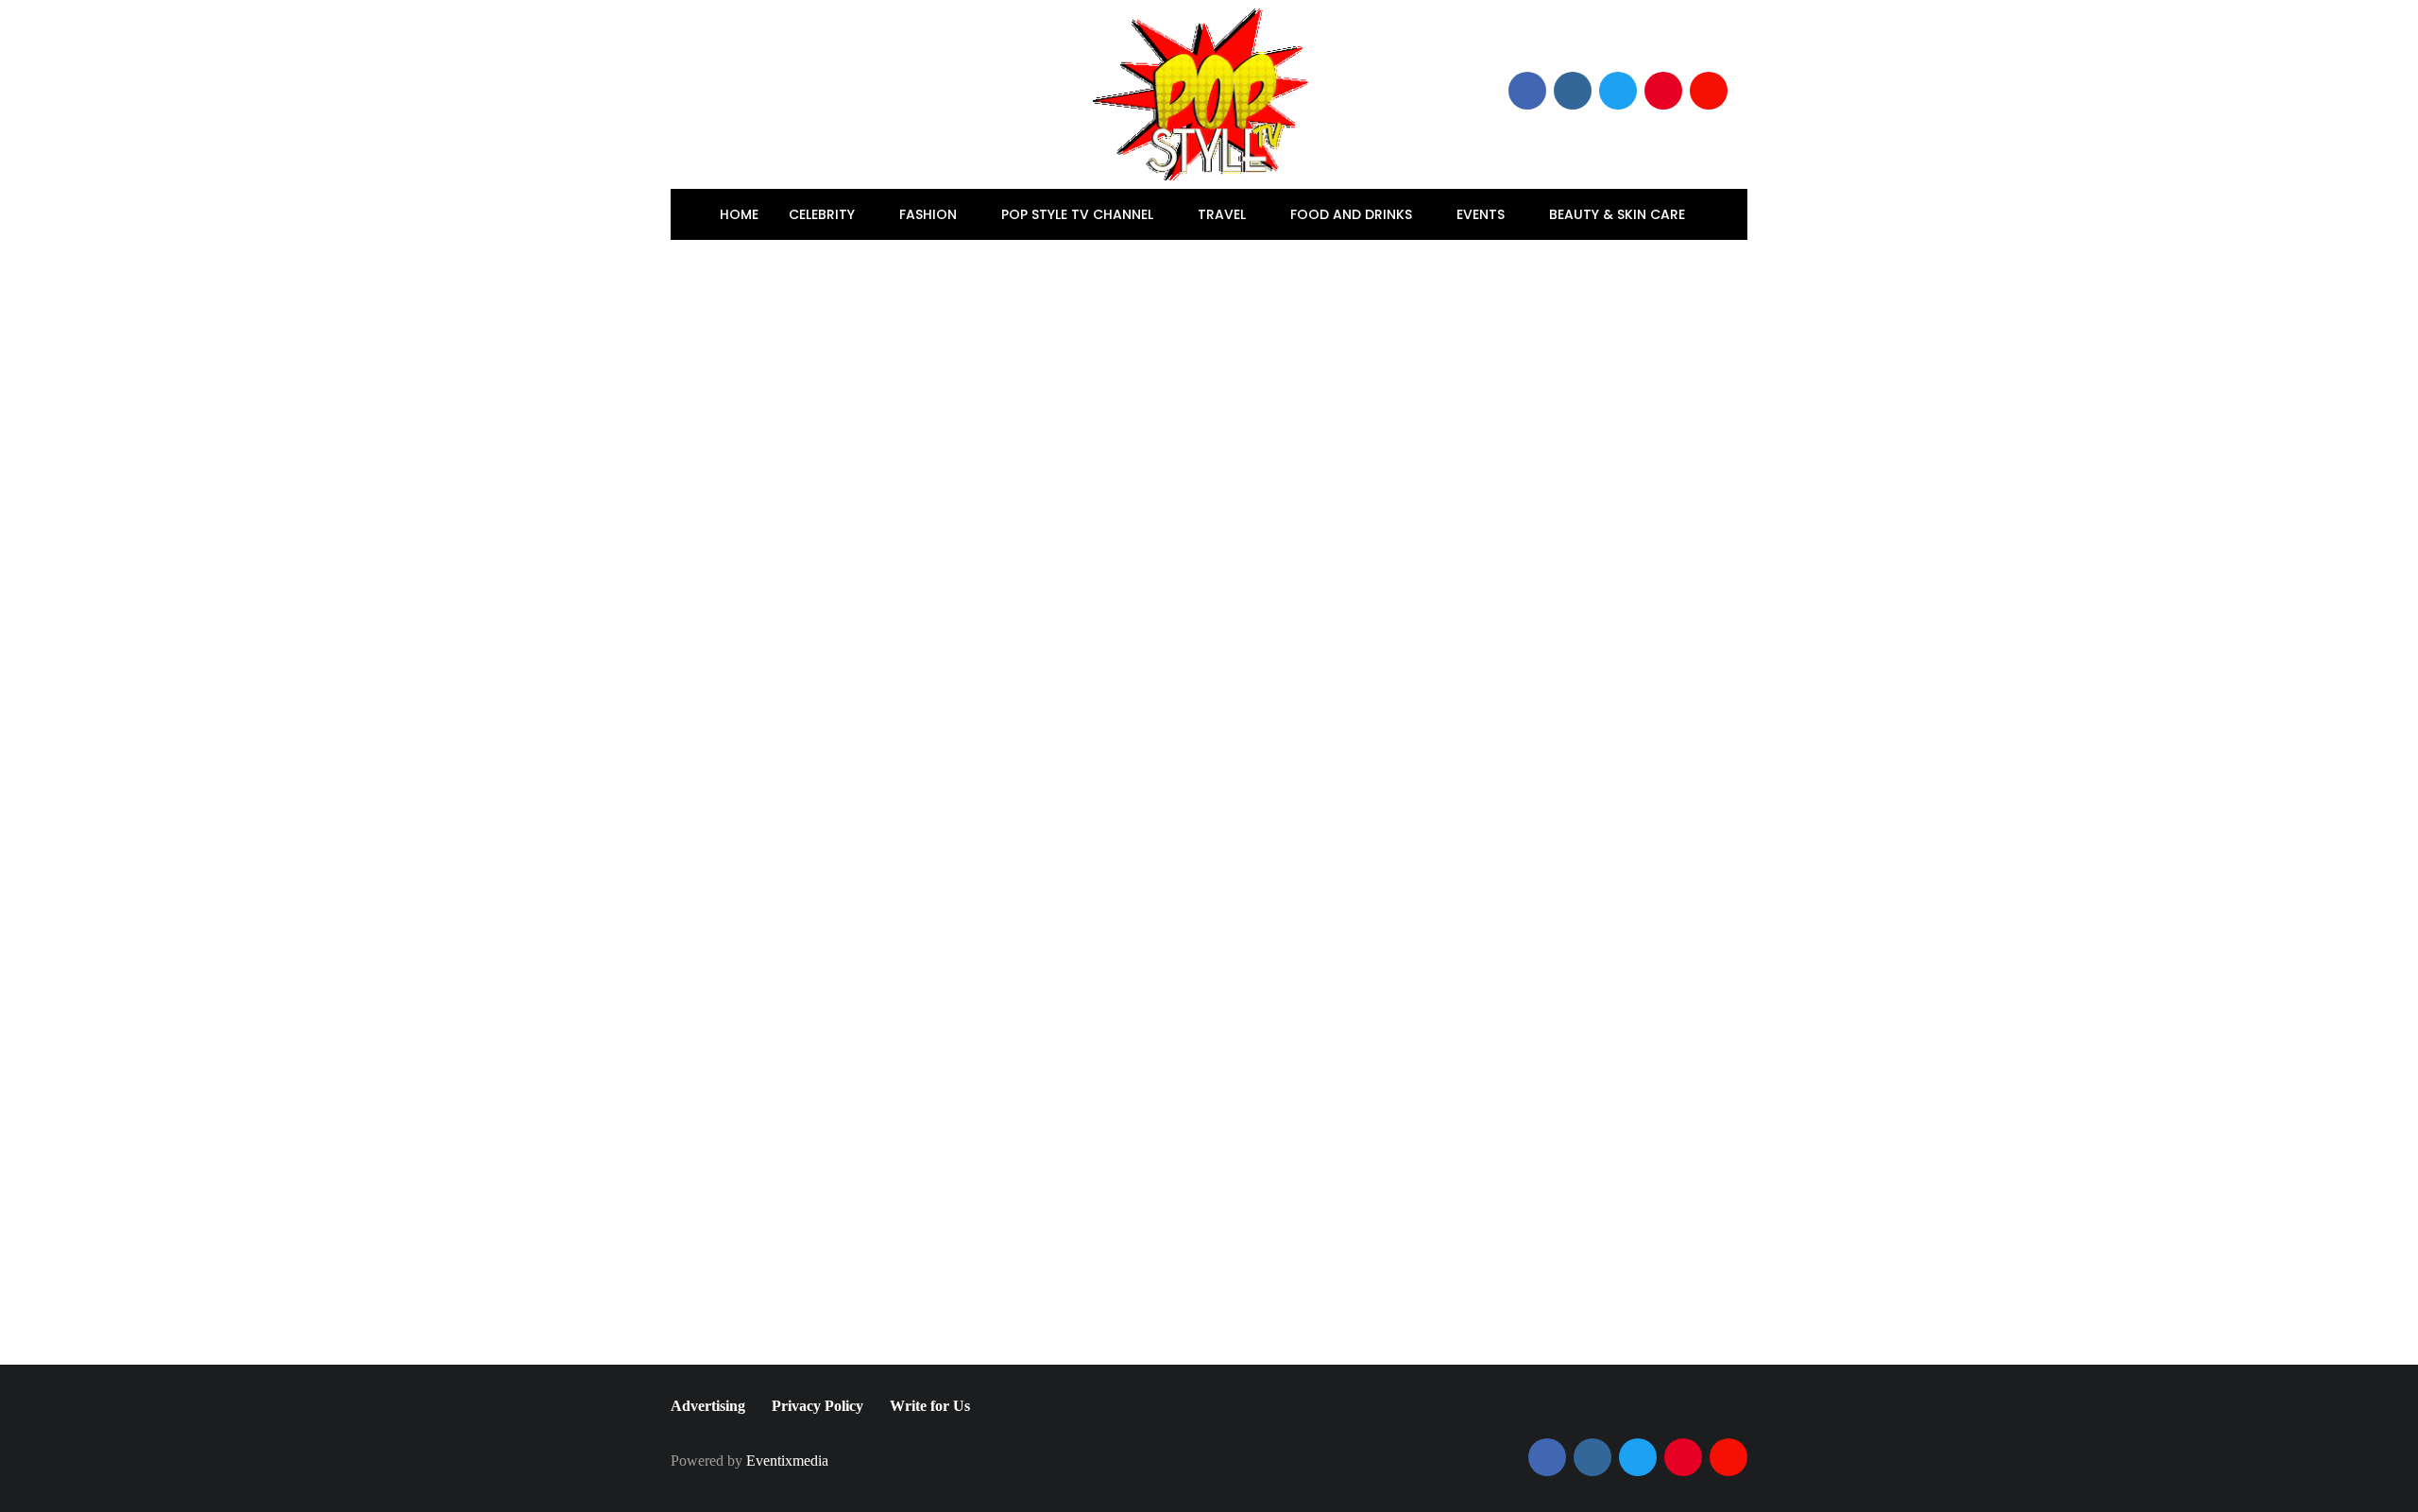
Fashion (930, 214)
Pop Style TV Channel (1079, 214)
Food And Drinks (1353, 214)
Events (1482, 214)
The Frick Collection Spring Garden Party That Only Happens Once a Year (900, 1060)
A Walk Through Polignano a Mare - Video (1506, 1036)
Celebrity (824, 214)
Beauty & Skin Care (1619, 214)
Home (739, 214)
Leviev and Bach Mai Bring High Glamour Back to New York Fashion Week (1025, 960)
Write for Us (930, 1406)
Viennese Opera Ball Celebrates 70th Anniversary (1228, 1060)
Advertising (708, 1406)
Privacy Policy (817, 1406)
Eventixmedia (787, 1461)
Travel (1224, 214)
